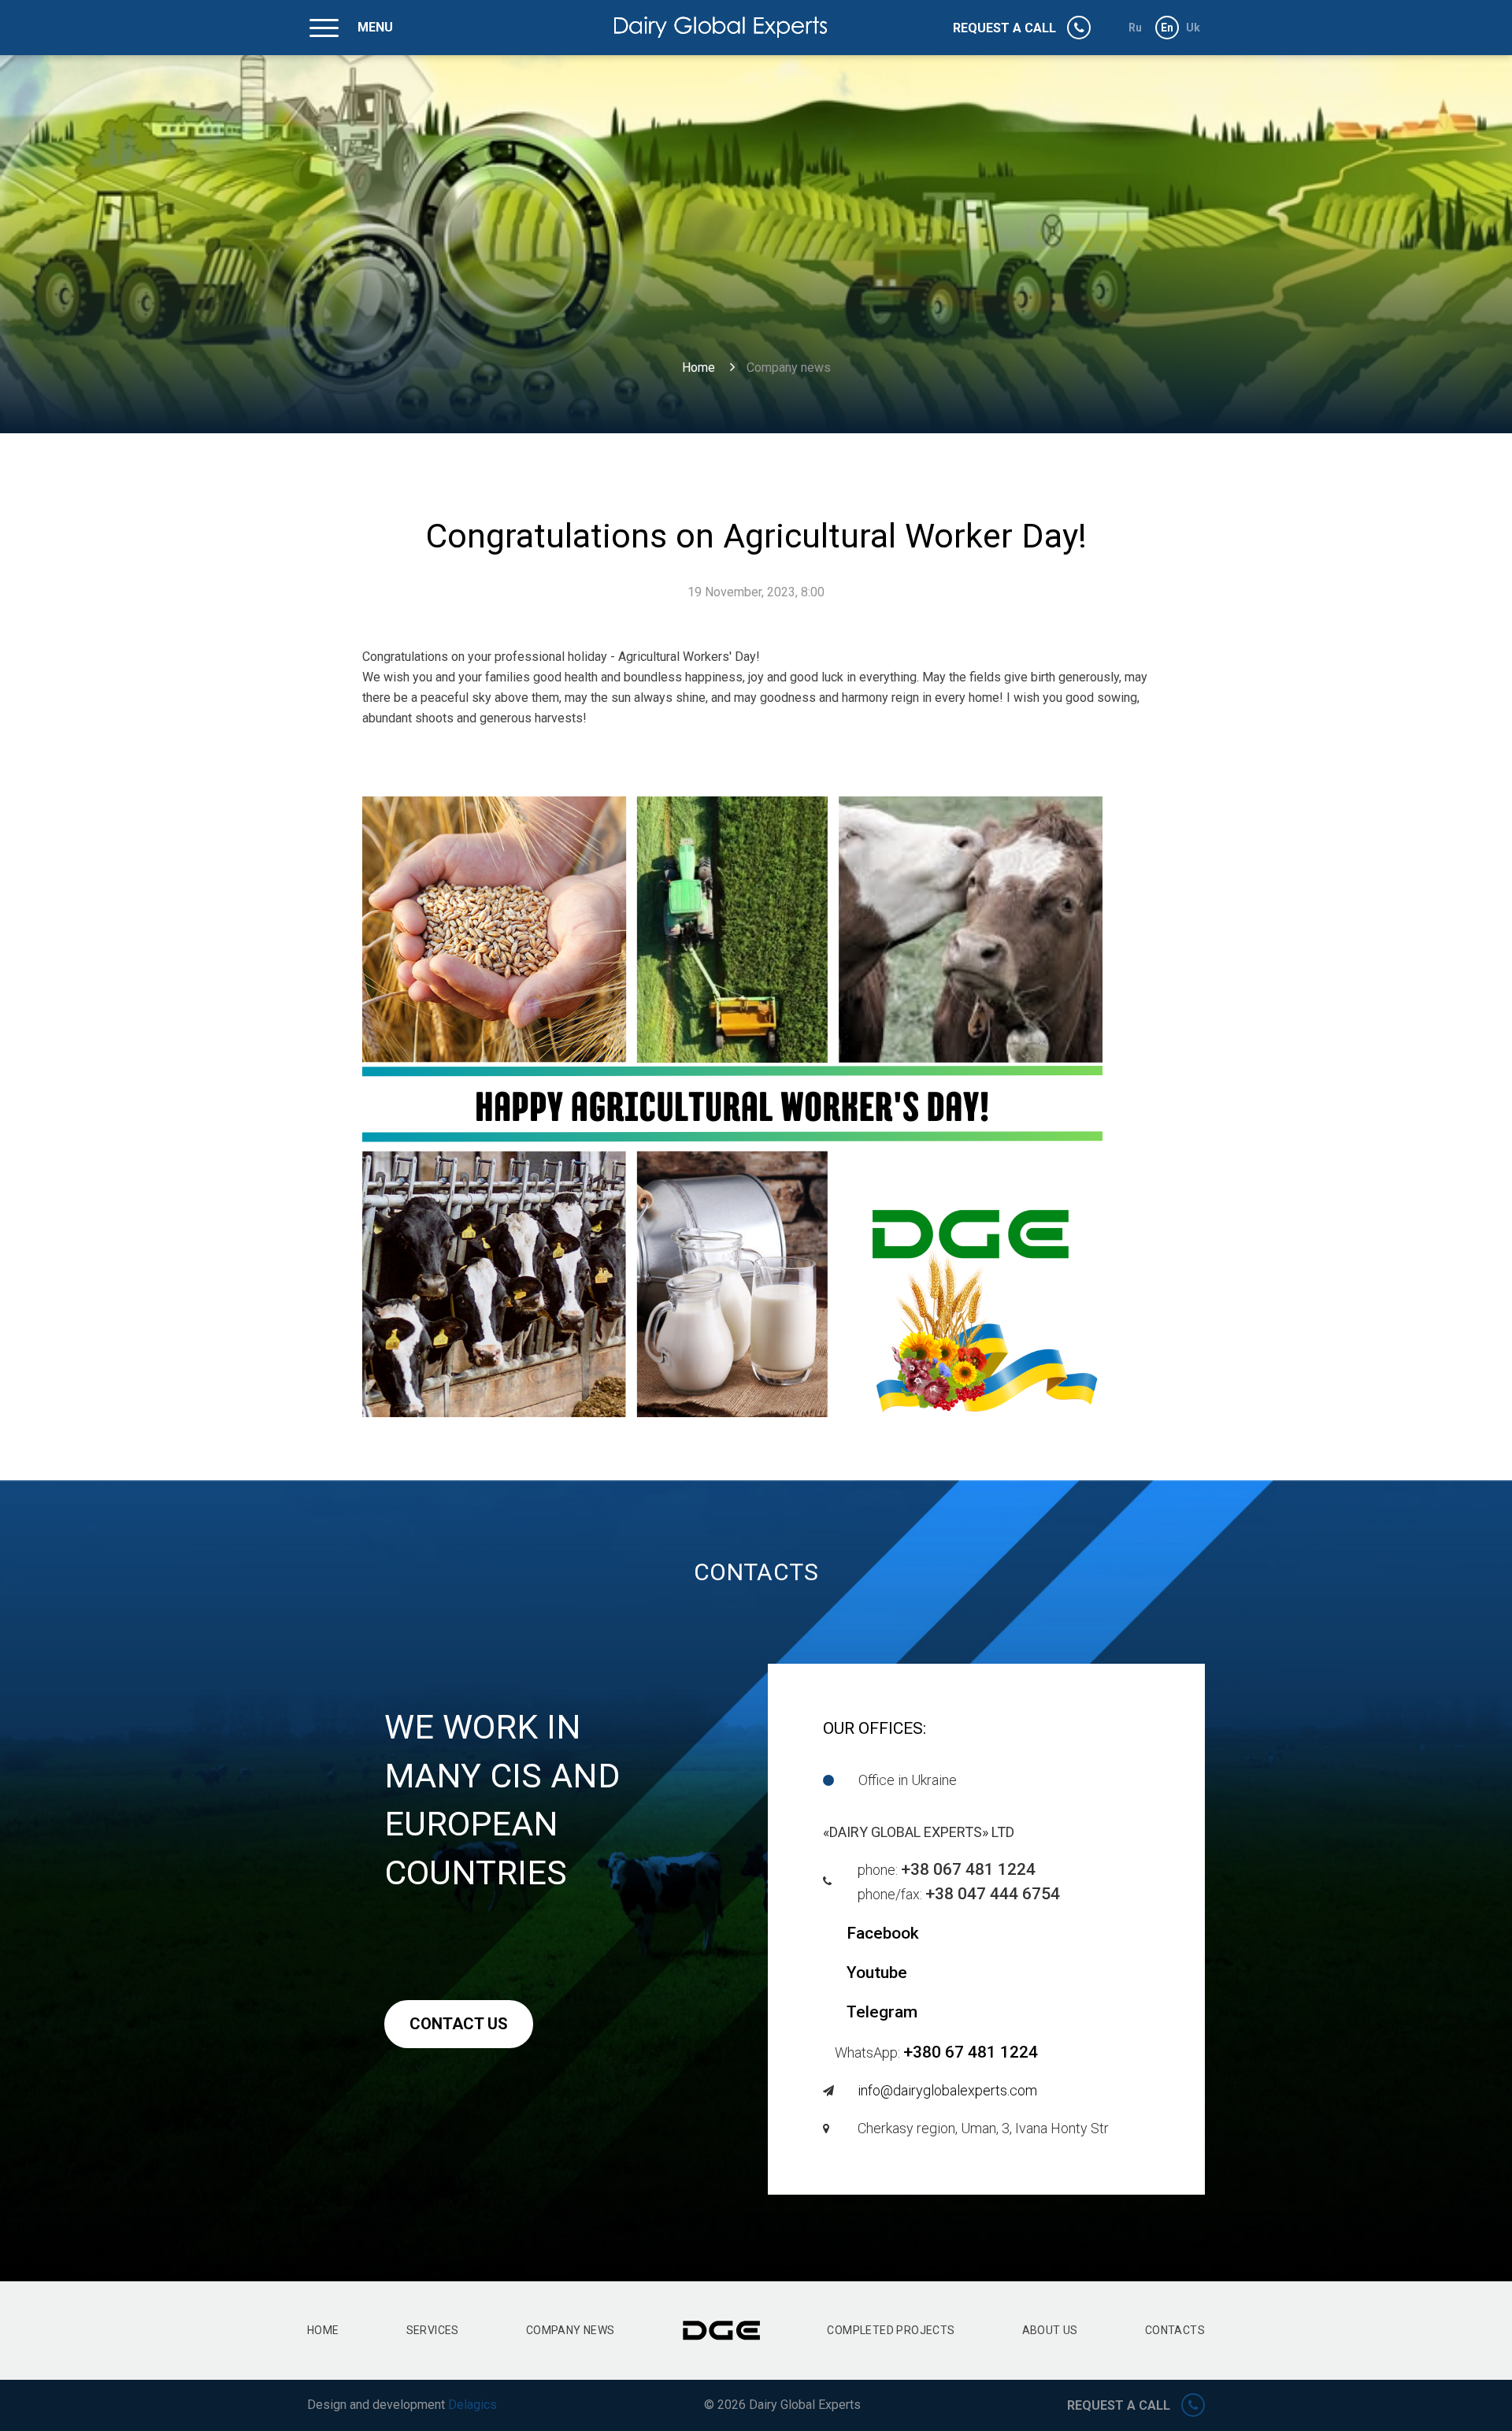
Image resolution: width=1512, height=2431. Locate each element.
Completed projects (891, 2330)
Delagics (472, 2405)
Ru (1136, 28)
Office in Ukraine (908, 1780)
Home (699, 367)
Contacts (1175, 2330)
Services (433, 2330)
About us (1050, 2330)
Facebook (883, 1933)
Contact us (459, 2024)
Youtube (877, 1973)
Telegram (882, 2012)
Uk (1193, 28)
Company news (571, 2330)
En (1167, 28)
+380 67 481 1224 (971, 2052)
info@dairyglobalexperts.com (947, 2090)
